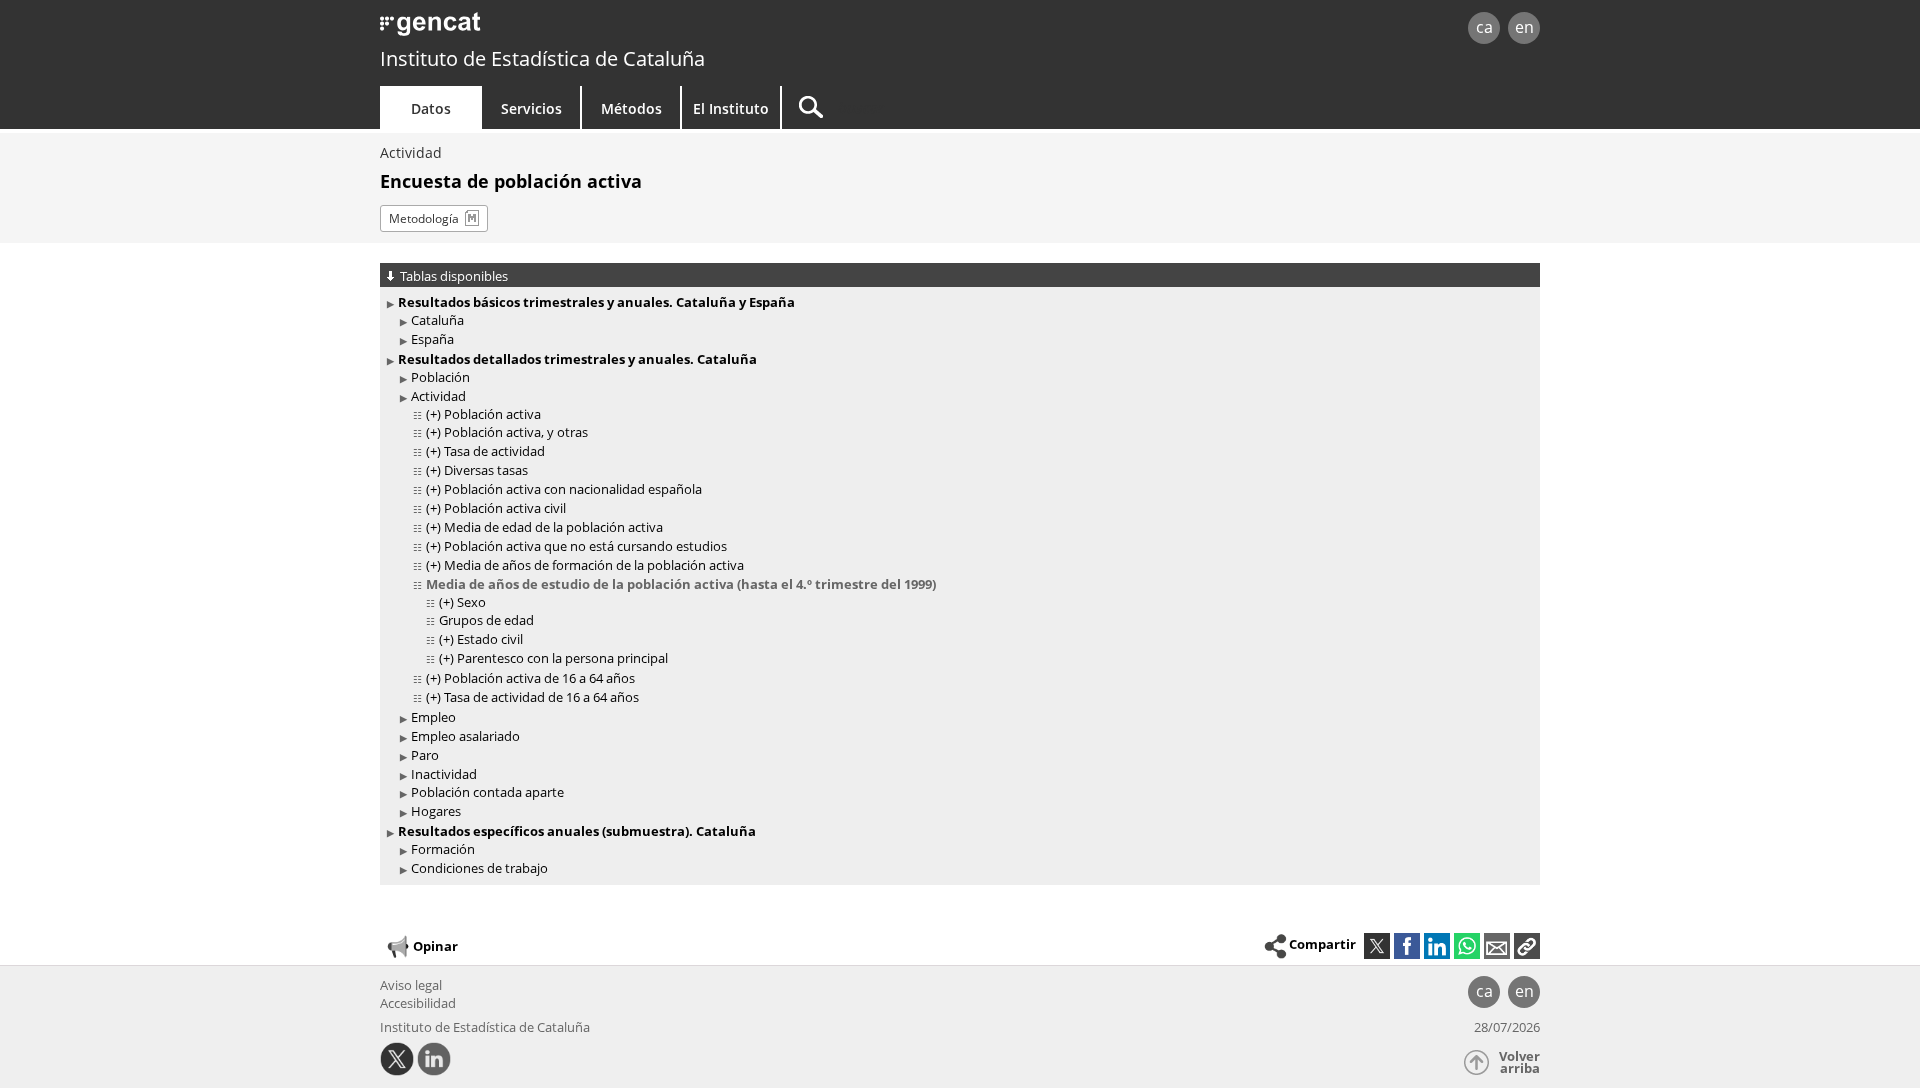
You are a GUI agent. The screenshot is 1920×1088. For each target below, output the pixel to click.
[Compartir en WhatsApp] (1467, 946)
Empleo (433, 717)
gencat (612, 29)
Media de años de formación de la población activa (594, 565)
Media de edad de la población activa (553, 527)
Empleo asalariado (465, 736)
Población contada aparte (487, 792)
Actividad (411, 152)
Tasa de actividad (494, 451)
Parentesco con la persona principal (562, 658)
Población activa (492, 414)
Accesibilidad (418, 1003)
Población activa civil (505, 508)
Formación (443, 849)
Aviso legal (411, 985)
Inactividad (444, 774)
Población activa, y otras (516, 432)
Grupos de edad (486, 620)
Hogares (436, 811)
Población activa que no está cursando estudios (585, 546)
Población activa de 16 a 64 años (539, 678)
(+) (433, 414)
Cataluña (437, 320)
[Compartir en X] (1377, 946)
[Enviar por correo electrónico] (1497, 946)
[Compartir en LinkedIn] (1437, 946)
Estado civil (490, 639)
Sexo (471, 602)
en (1524, 27)
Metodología (424, 218)
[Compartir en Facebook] (1407, 946)
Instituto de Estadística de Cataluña (542, 58)
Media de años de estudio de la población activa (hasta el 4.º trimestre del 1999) (681, 584)
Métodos (631, 108)
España (432, 339)
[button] (1527, 946)
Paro (425, 755)
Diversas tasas (486, 470)
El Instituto (731, 108)
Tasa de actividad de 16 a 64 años (541, 697)
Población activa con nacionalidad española (573, 489)
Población (440, 377)
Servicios (531, 108)
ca (1484, 27)
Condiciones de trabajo (479, 868)
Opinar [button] (435, 945)
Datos (431, 108)
